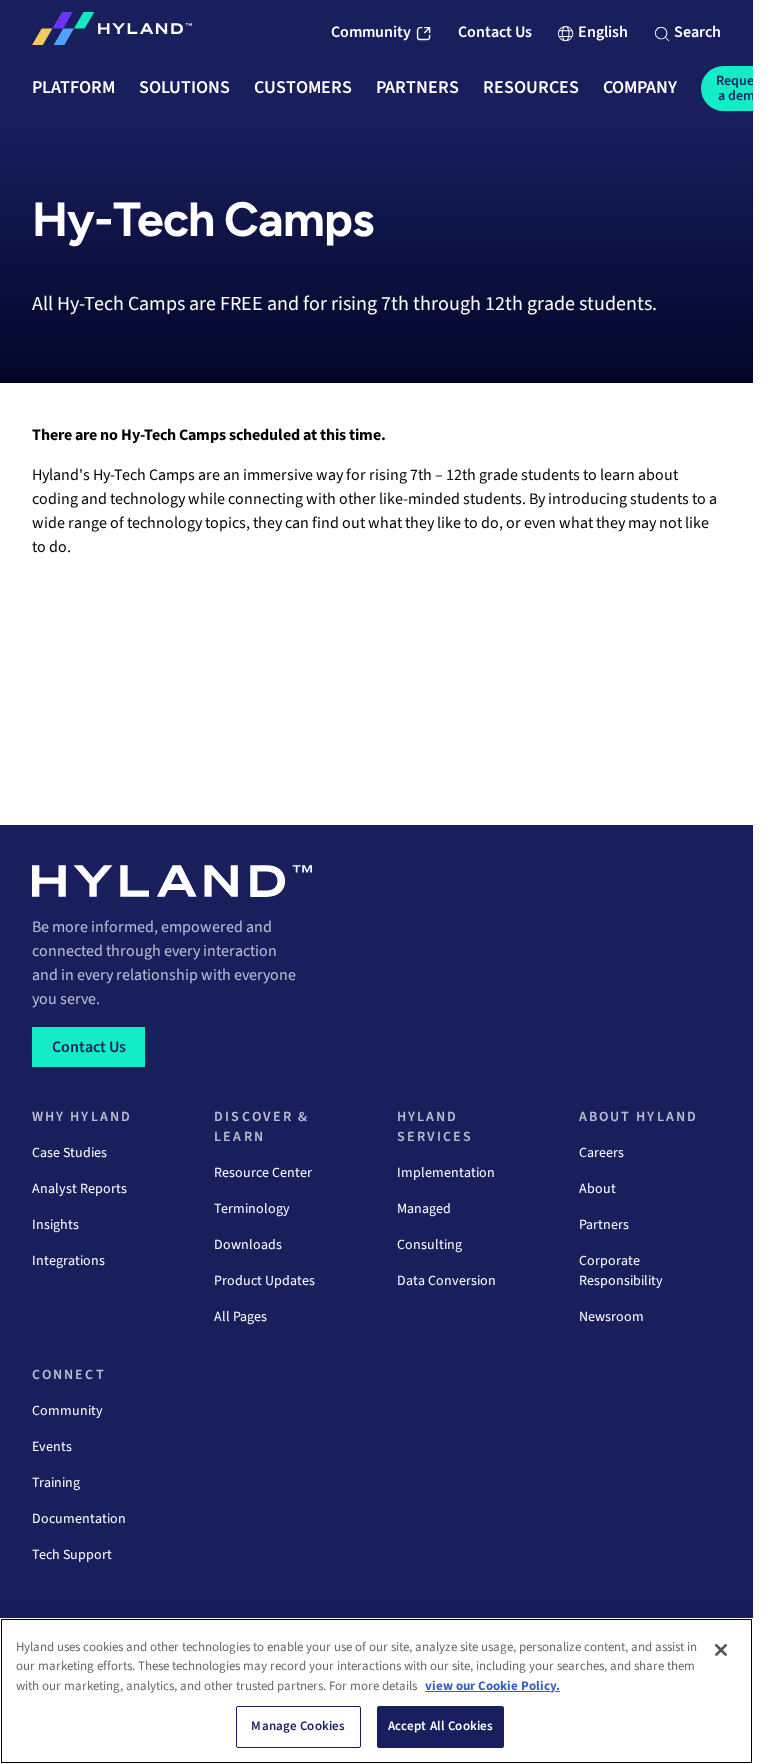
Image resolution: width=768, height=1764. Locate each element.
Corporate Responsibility (621, 1271)
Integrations (68, 1261)
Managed (424, 1209)
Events (52, 1447)
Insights (55, 1225)
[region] (376, 1691)
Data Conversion (446, 1281)
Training (56, 1483)
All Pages (240, 1317)
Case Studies (69, 1153)
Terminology (252, 1209)
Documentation (79, 1519)
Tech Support (72, 1555)
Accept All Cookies (440, 1726)
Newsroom (611, 1317)
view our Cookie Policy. (492, 1686)
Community (67, 1411)
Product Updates (264, 1281)
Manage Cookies (298, 1726)
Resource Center (263, 1173)
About (597, 1189)
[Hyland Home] (112, 33)
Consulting (429, 1245)
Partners (604, 1225)
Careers (601, 1153)
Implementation (446, 1173)
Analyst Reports (79, 1189)
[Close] (721, 1650)
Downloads (248, 1245)
